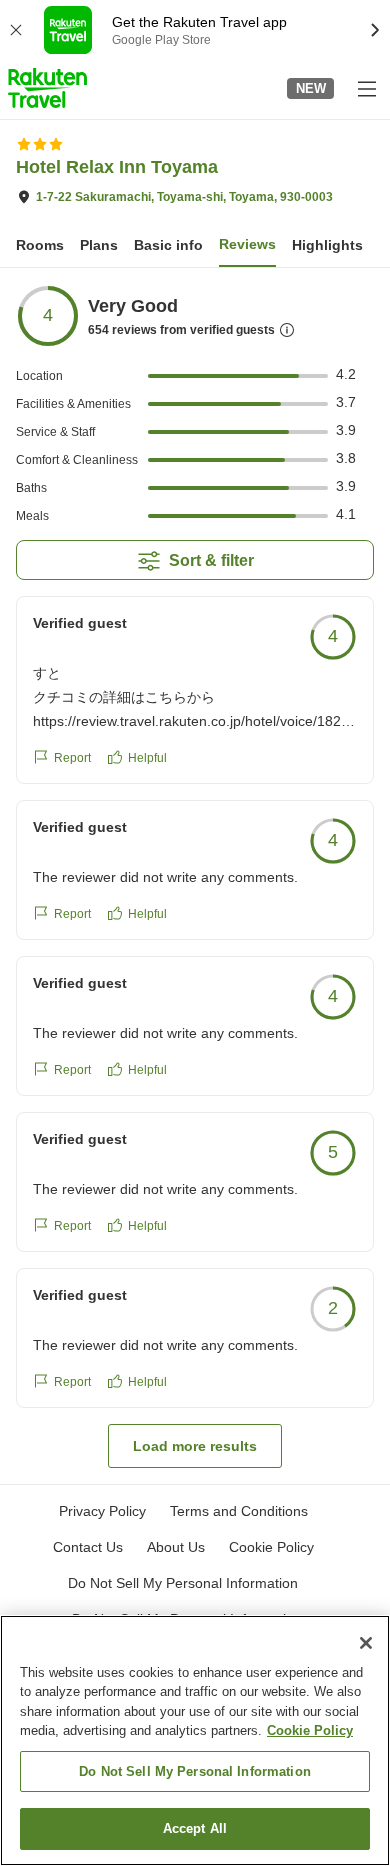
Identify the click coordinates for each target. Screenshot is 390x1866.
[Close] (366, 1643)
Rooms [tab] (40, 245)
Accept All (195, 1828)
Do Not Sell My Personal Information (195, 1771)
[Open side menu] (366, 88)
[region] (195, 1740)
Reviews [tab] (247, 244)
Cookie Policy (310, 1730)
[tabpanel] (195, 876)
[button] (47, 88)
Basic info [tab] (168, 245)
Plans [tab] (99, 245)
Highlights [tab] (327, 245)
